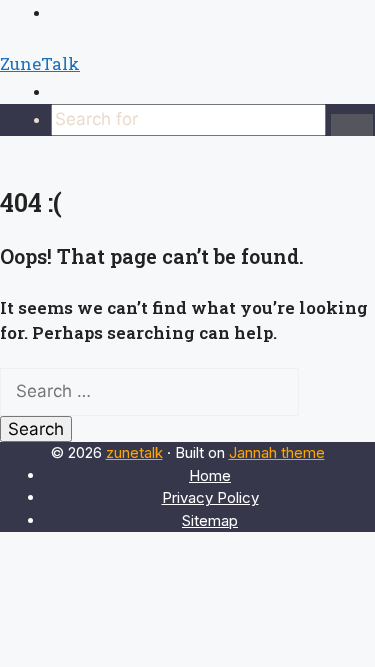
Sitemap (210, 520)
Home (210, 475)
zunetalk (134, 452)
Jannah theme (277, 452)
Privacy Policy (210, 497)
